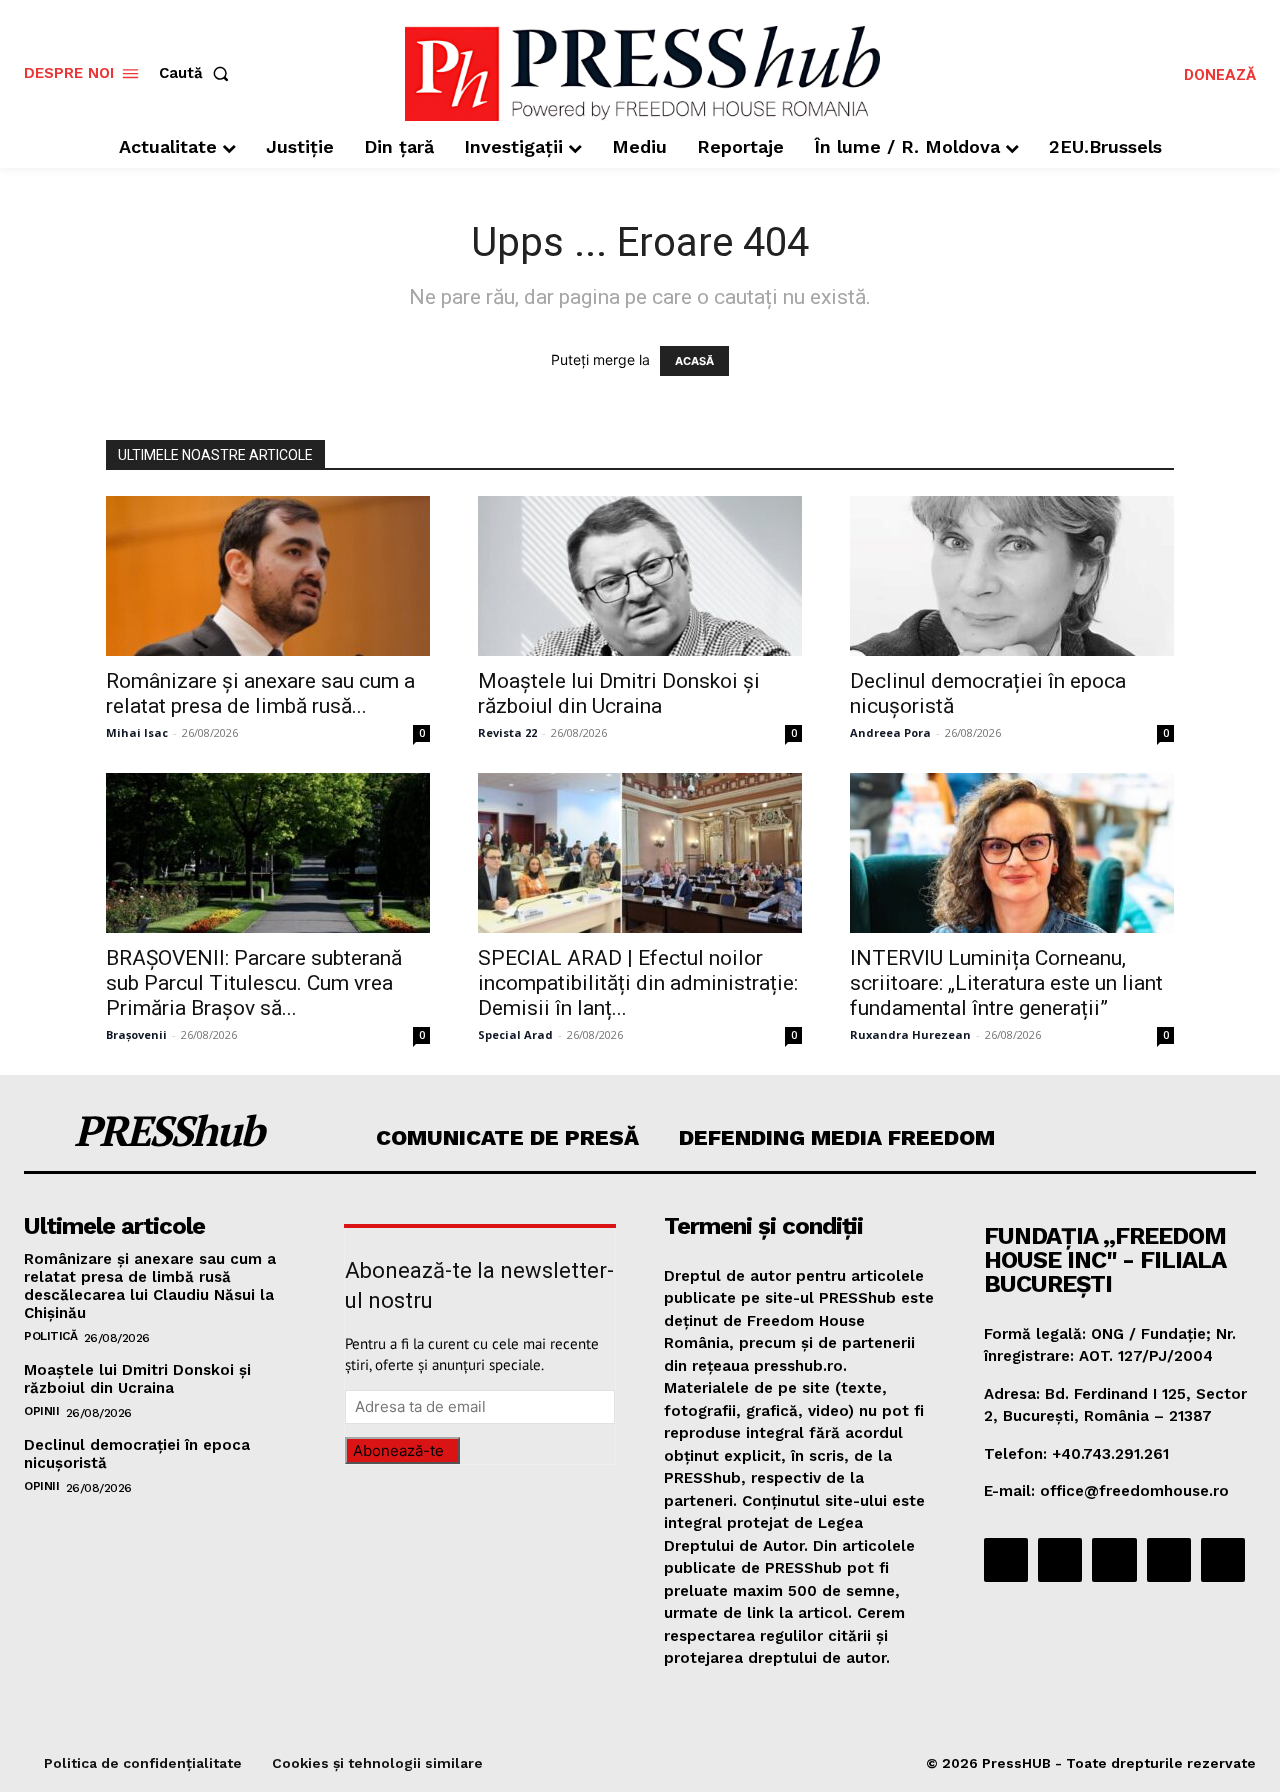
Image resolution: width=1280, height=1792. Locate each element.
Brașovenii (136, 1034)
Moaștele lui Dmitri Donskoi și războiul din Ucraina (619, 693)
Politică (50, 1336)
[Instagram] (1060, 1560)
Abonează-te (398, 1450)
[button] (198, 73)
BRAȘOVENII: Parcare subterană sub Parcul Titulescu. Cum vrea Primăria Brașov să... (254, 983)
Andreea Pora (890, 732)
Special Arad (515, 1034)
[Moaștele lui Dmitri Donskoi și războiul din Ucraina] (640, 576)
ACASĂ (694, 361)
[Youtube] (1223, 1560)
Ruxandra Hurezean (910, 1034)
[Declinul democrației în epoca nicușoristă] (1012, 576)
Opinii (41, 1411)
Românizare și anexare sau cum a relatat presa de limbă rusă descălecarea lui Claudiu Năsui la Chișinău (150, 1286)
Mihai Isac (137, 732)
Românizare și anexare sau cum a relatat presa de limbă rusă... (260, 693)
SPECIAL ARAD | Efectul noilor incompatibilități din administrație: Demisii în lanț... (638, 983)
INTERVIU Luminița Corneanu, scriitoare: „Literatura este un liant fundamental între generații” (1006, 983)
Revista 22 (507, 732)
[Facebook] (1006, 1560)
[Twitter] (1169, 1560)
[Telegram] (1114, 1560)
